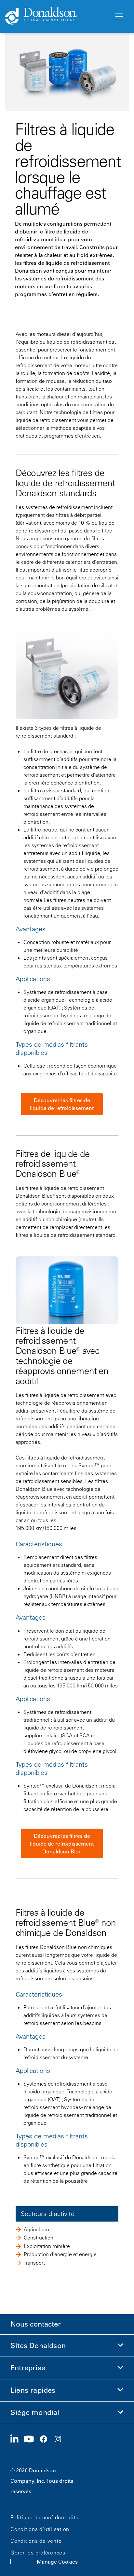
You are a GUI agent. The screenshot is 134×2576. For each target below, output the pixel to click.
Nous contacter (36, 2324)
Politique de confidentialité (45, 2517)
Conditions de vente (36, 2541)
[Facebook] (46, 2439)
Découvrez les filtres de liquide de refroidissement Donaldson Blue (62, 1844)
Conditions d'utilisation (40, 2529)
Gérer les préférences (38, 2553)
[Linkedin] (17, 2439)
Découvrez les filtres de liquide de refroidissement (62, 1104)
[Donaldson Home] (57, 16)
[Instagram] (60, 2439)
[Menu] (119, 17)
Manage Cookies (57, 2562)
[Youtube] (32, 2439)
